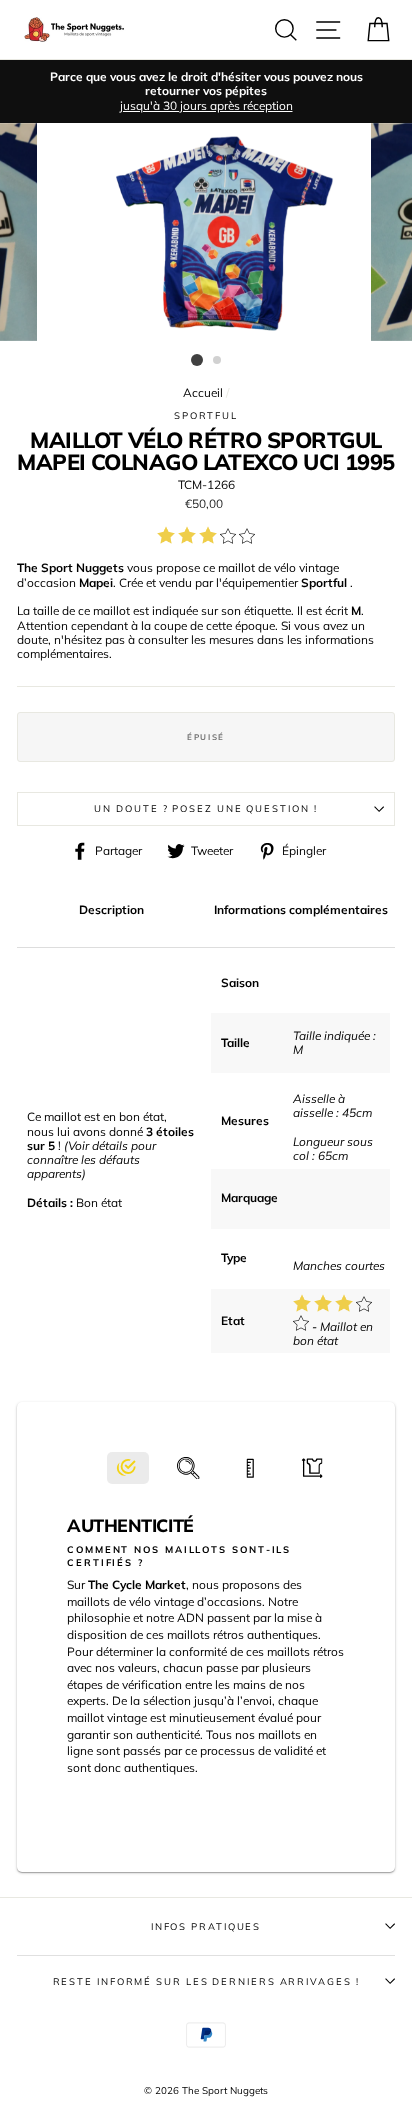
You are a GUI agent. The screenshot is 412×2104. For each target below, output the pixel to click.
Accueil (203, 392)
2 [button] (218, 361)
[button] (128, 1468)
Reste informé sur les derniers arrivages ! (206, 1981)
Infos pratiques (206, 1926)
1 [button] (197, 360)
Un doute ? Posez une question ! (205, 808)
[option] (206, 91)
